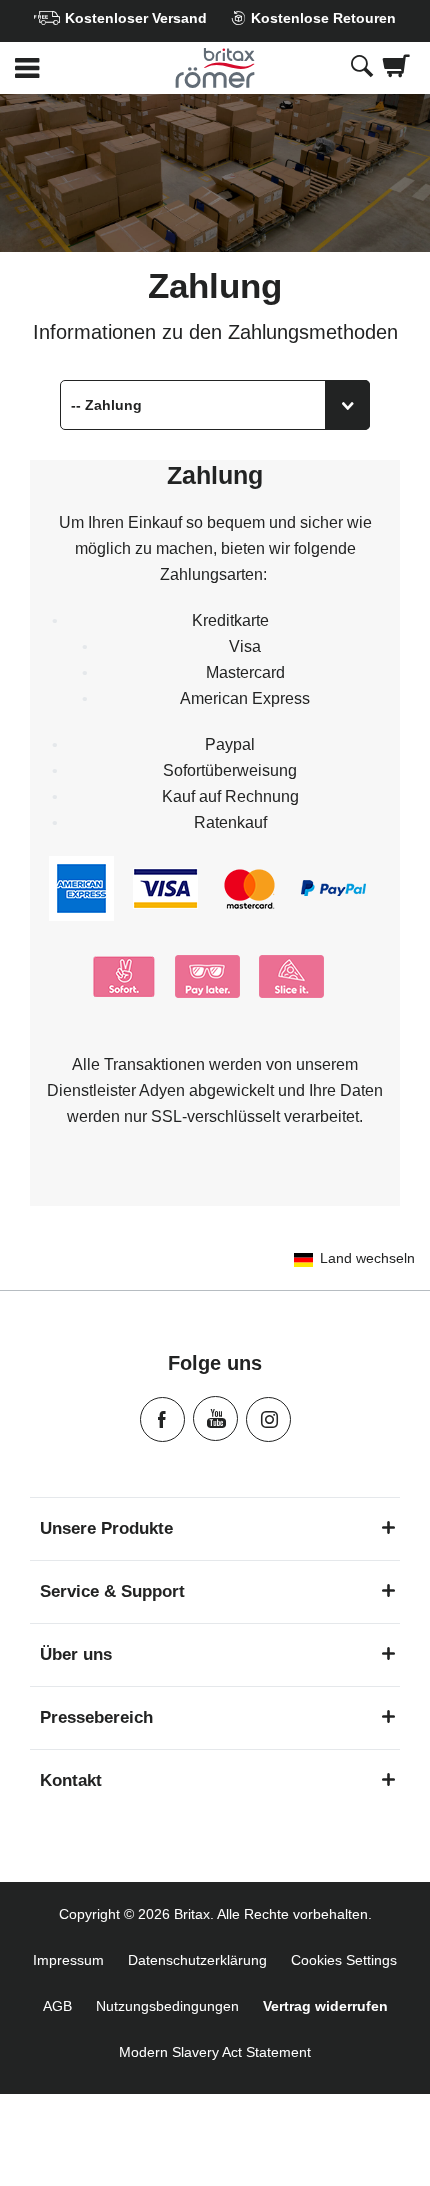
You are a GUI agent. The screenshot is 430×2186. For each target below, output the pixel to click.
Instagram (268, 1419)
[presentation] (362, 68)
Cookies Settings (344, 1960)
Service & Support (112, 1591)
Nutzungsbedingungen (167, 2006)
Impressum (68, 1960)
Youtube (215, 1418)
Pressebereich (96, 1717)
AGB (57, 2006)
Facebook (162, 1419)
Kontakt (71, 1780)
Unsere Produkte (106, 1528)
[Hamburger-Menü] (71, 69)
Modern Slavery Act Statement (215, 2052)
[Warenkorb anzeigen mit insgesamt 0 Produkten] (396, 68)
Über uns (76, 1654)
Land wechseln (367, 1258)
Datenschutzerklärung (197, 1960)
